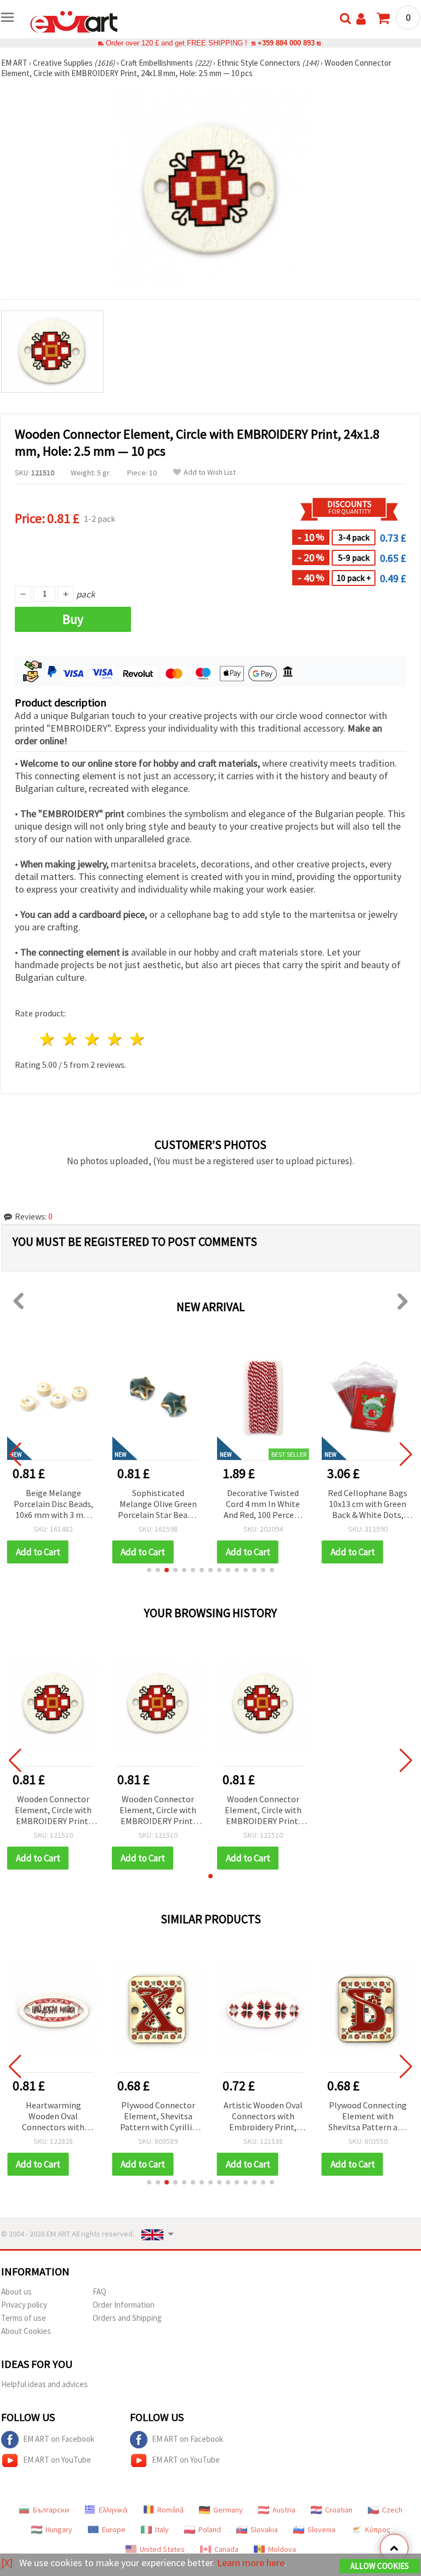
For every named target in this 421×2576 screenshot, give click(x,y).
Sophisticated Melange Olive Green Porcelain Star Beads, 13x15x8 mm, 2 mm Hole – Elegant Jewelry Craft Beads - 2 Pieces (53, 1505)
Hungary (59, 2529)
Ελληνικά (113, 2510)
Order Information (124, 2305)
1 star (48, 1039)
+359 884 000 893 (286, 43)
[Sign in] (361, 19)
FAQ (99, 2292)
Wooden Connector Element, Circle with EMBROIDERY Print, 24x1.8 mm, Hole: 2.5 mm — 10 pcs (53, 1811)
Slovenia (322, 2529)
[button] (149, 1570)
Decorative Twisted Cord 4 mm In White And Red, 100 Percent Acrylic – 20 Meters (158, 1505)
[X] (7, 2563)
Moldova (282, 2549)
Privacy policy (24, 2305)
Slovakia (264, 2529)
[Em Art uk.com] (74, 21)
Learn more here (251, 2563)
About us (16, 2292)
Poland (210, 2529)
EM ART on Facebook (59, 2439)
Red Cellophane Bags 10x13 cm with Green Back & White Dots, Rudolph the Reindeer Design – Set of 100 (263, 1505)
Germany (228, 2510)
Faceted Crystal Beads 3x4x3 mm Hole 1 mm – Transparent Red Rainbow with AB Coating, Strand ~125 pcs (368, 1505)
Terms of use (24, 2318)
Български (51, 2510)
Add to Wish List (210, 472)
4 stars (115, 1039)
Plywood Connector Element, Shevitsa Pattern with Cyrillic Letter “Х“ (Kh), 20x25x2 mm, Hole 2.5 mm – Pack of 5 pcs (158, 2117)
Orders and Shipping (127, 2318)
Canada (226, 2549)
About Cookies (26, 2331)
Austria (284, 2510)
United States (162, 2549)
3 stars (93, 1039)
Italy (162, 2529)
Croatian (339, 2510)
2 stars (70, 1039)
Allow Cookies (380, 2566)
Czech (392, 2510)
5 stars (137, 1039)
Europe (114, 2529)
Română (170, 2510)
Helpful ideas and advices (44, 2384)
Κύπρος (378, 2529)
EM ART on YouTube (57, 2460)
